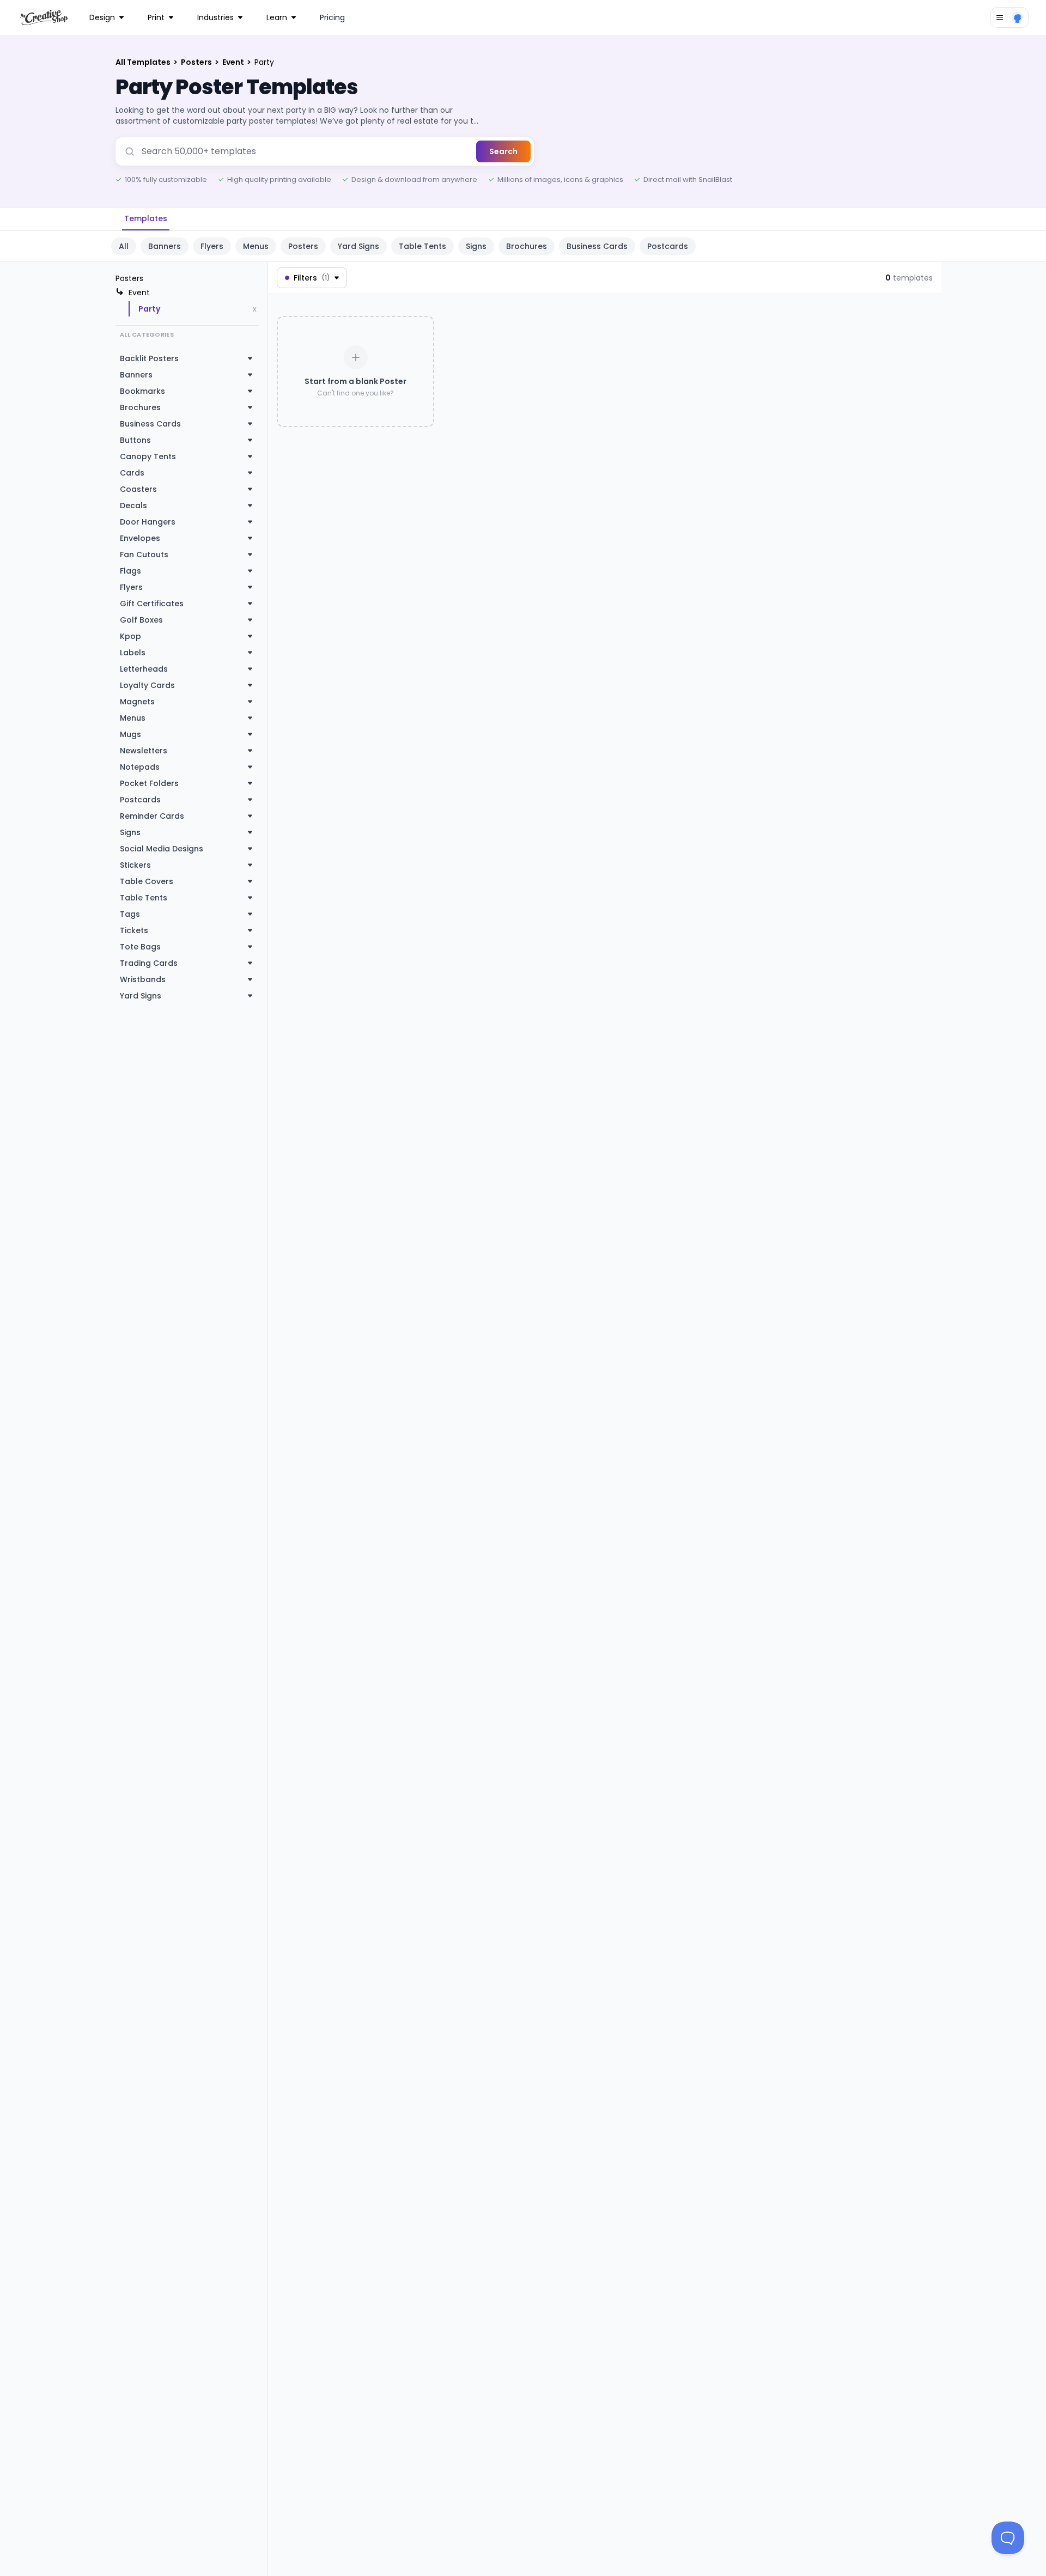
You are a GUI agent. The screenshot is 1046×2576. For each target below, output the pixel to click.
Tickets (134, 930)
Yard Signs (358, 246)
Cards (132, 473)
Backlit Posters (149, 358)
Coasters (138, 489)
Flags (130, 571)
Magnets (137, 702)
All (124, 246)
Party (149, 309)
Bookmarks (142, 391)
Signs (476, 246)
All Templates (144, 62)
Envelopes (140, 538)
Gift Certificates (152, 604)
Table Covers (147, 881)
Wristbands (143, 979)
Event (234, 62)
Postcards (668, 246)
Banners (165, 246)
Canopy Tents (148, 456)
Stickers (135, 865)
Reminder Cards (152, 816)
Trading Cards (149, 963)
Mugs (130, 734)
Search (503, 151)
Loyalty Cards (147, 685)
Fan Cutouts (144, 555)
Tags (130, 914)
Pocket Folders (149, 783)
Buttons (135, 440)
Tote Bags (140, 947)
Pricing (332, 17)
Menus (256, 246)
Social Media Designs (162, 849)
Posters (197, 62)
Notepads (140, 767)
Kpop (130, 636)
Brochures (527, 246)
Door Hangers (148, 522)
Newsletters (144, 751)
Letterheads (144, 669)
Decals (133, 506)
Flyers (212, 246)
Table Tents (422, 246)
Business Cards (597, 246)
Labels (133, 653)
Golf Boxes (141, 620)
